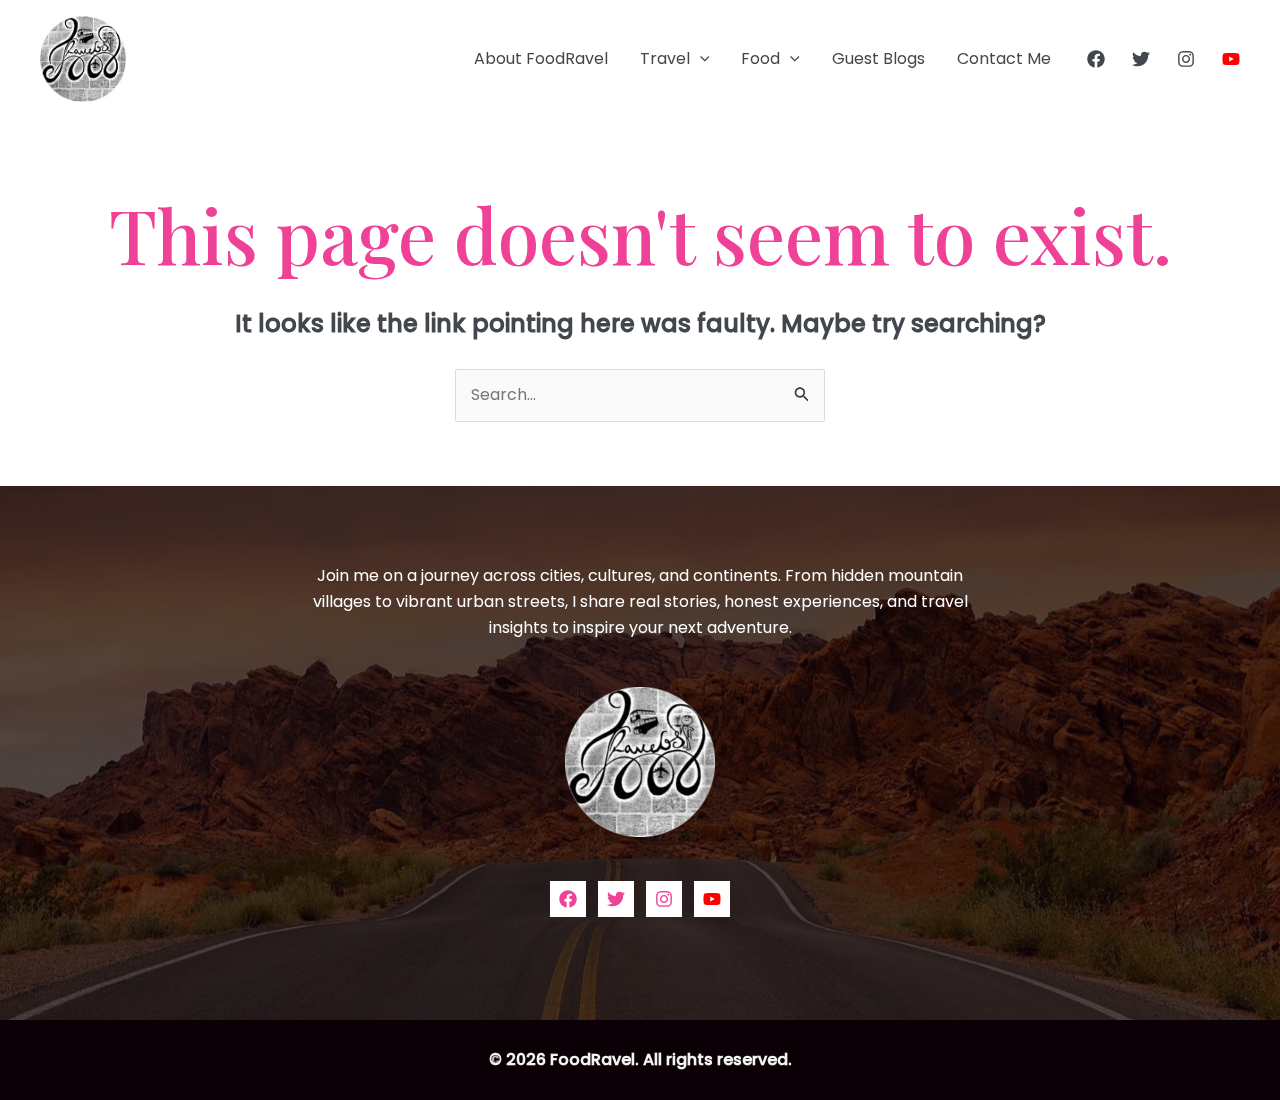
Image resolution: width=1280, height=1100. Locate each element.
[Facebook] (1096, 59)
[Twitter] (1141, 59)
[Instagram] (1186, 59)
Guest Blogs (878, 58)
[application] (700, 59)
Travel (665, 58)
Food (760, 58)
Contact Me (1004, 58)
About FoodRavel (541, 58)
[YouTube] (1231, 59)
